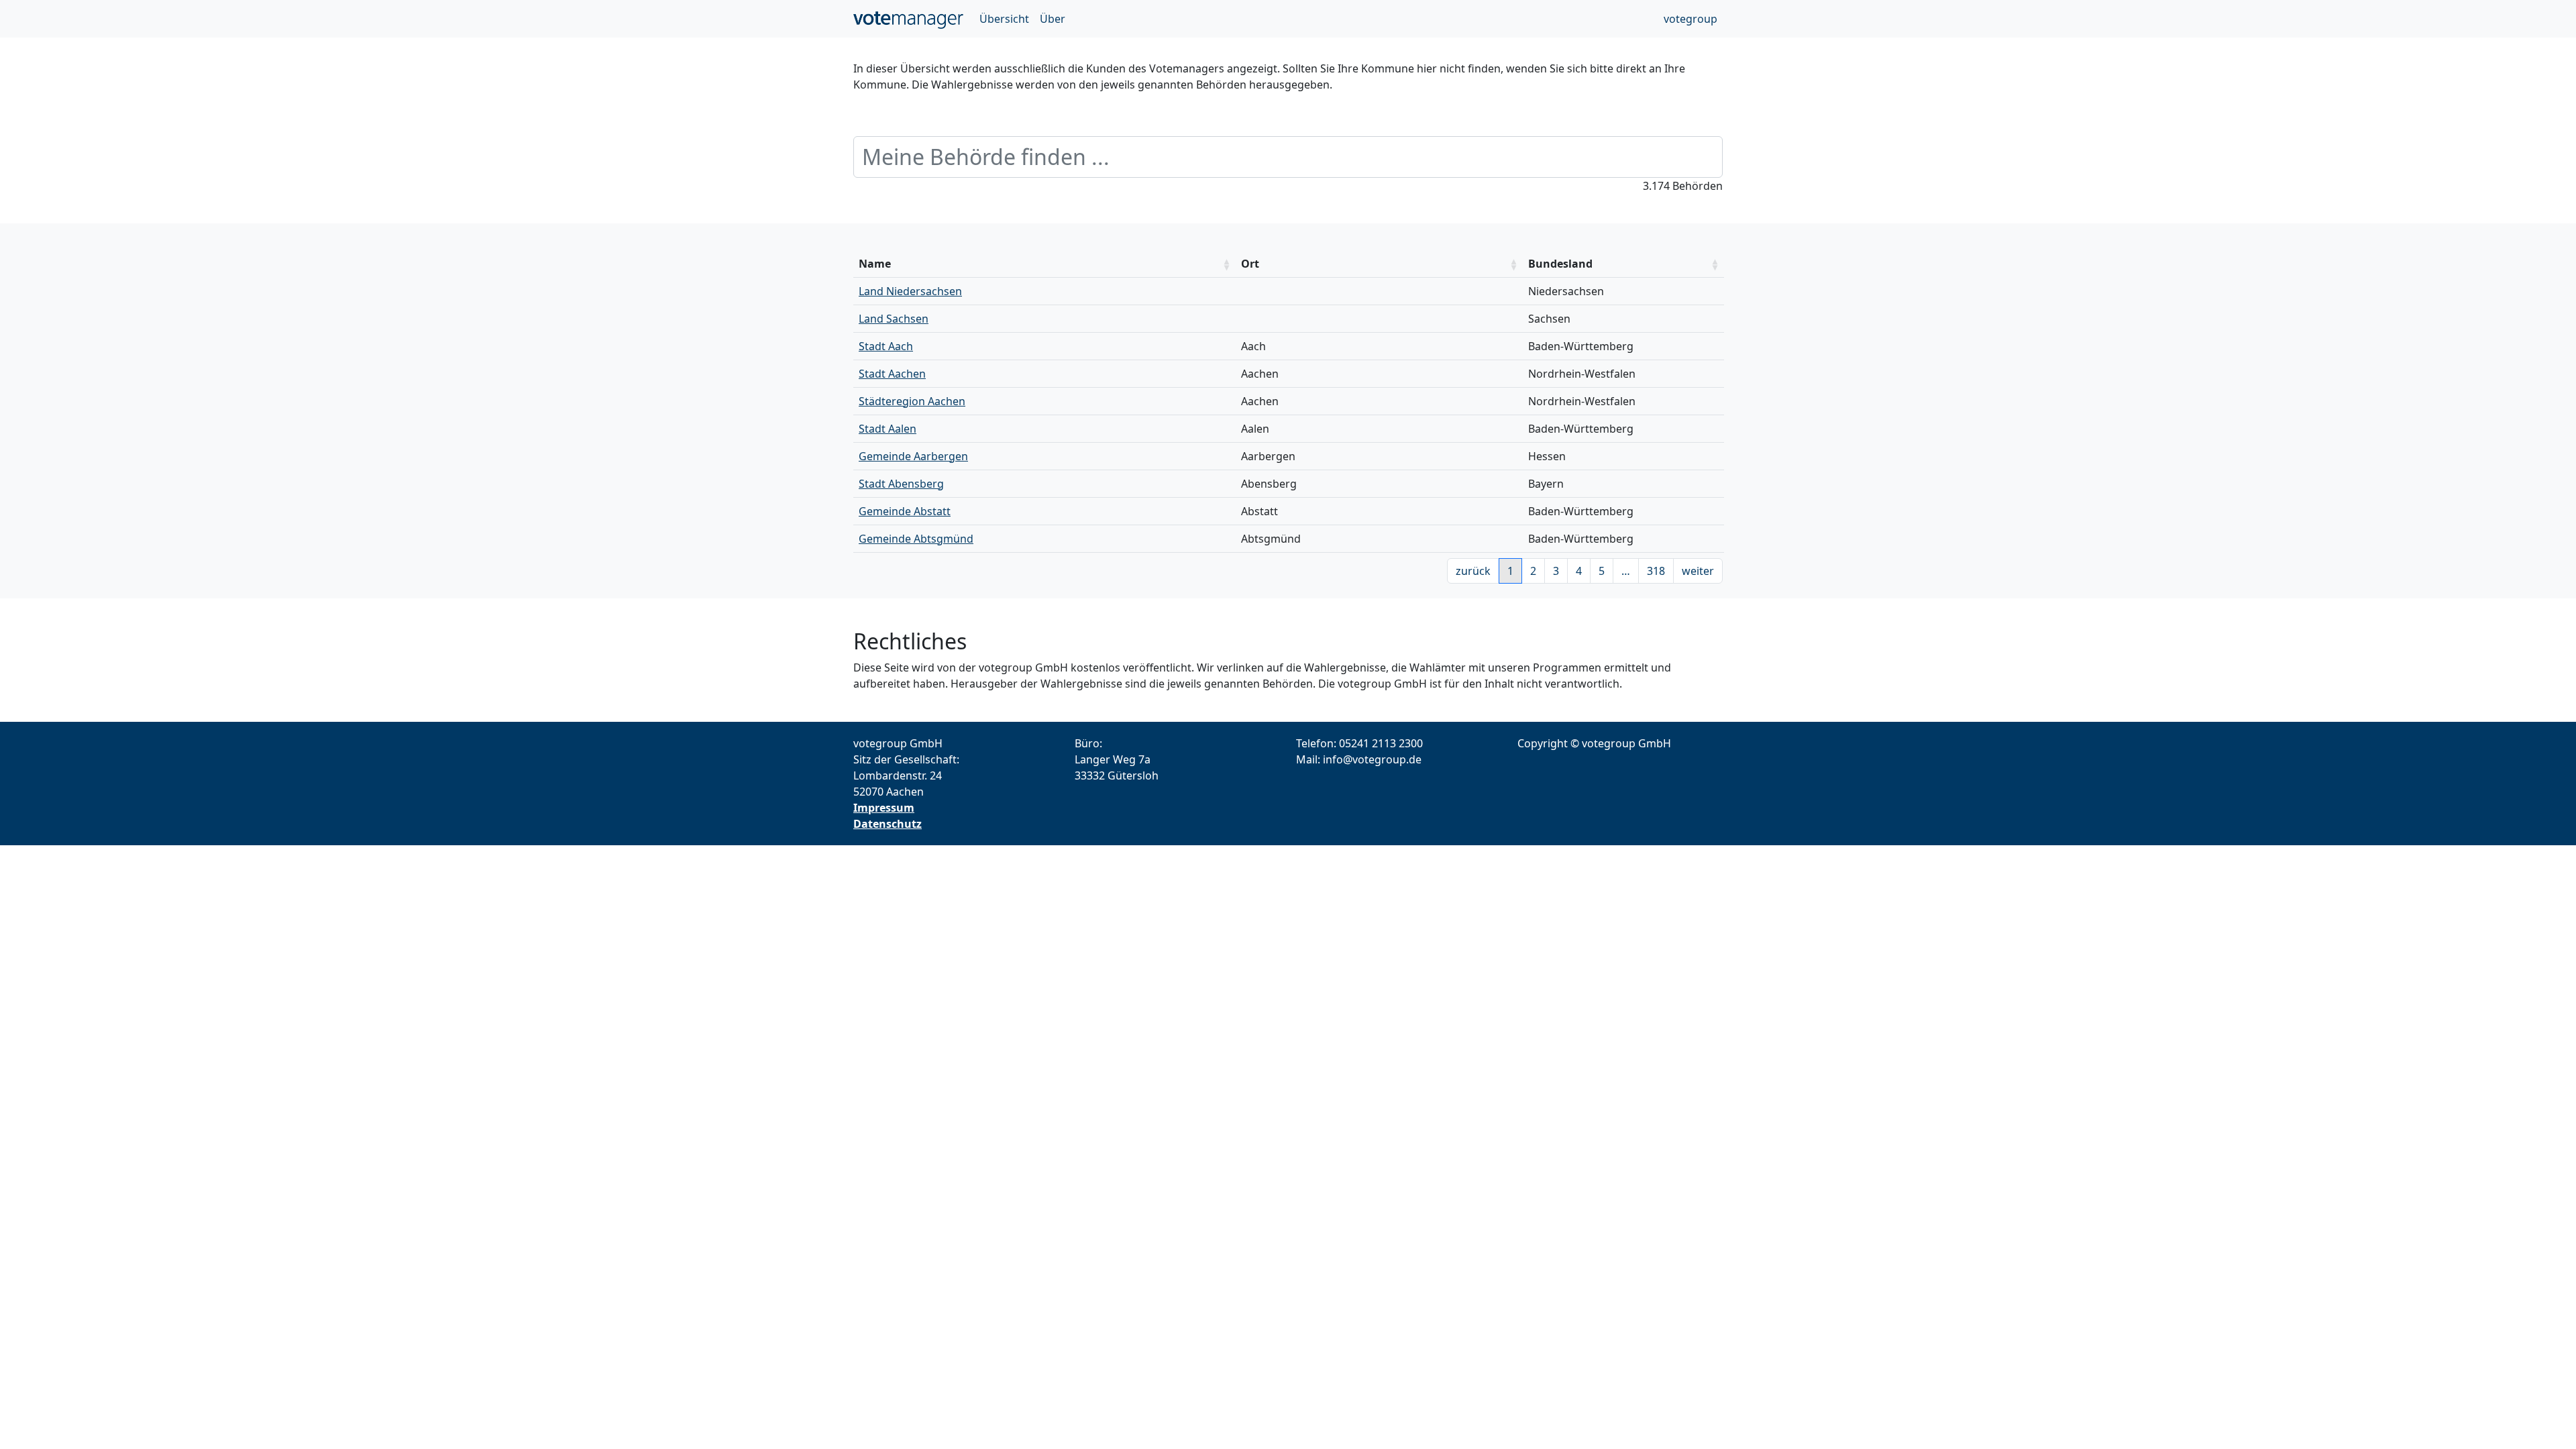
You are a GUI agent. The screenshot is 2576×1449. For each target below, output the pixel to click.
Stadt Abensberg (901, 484)
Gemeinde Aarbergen (913, 456)
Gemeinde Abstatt (905, 511)
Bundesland (1560, 264)
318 (1656, 571)
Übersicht (1004, 19)
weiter (1698, 571)
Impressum (884, 808)
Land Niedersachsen (910, 291)
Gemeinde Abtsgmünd (916, 539)
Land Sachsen (894, 319)
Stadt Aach (886, 346)
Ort (1250, 264)
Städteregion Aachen (912, 401)
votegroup (1690, 19)
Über (1053, 19)
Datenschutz (888, 824)
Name (875, 264)
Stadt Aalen (888, 429)
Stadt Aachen (892, 374)
